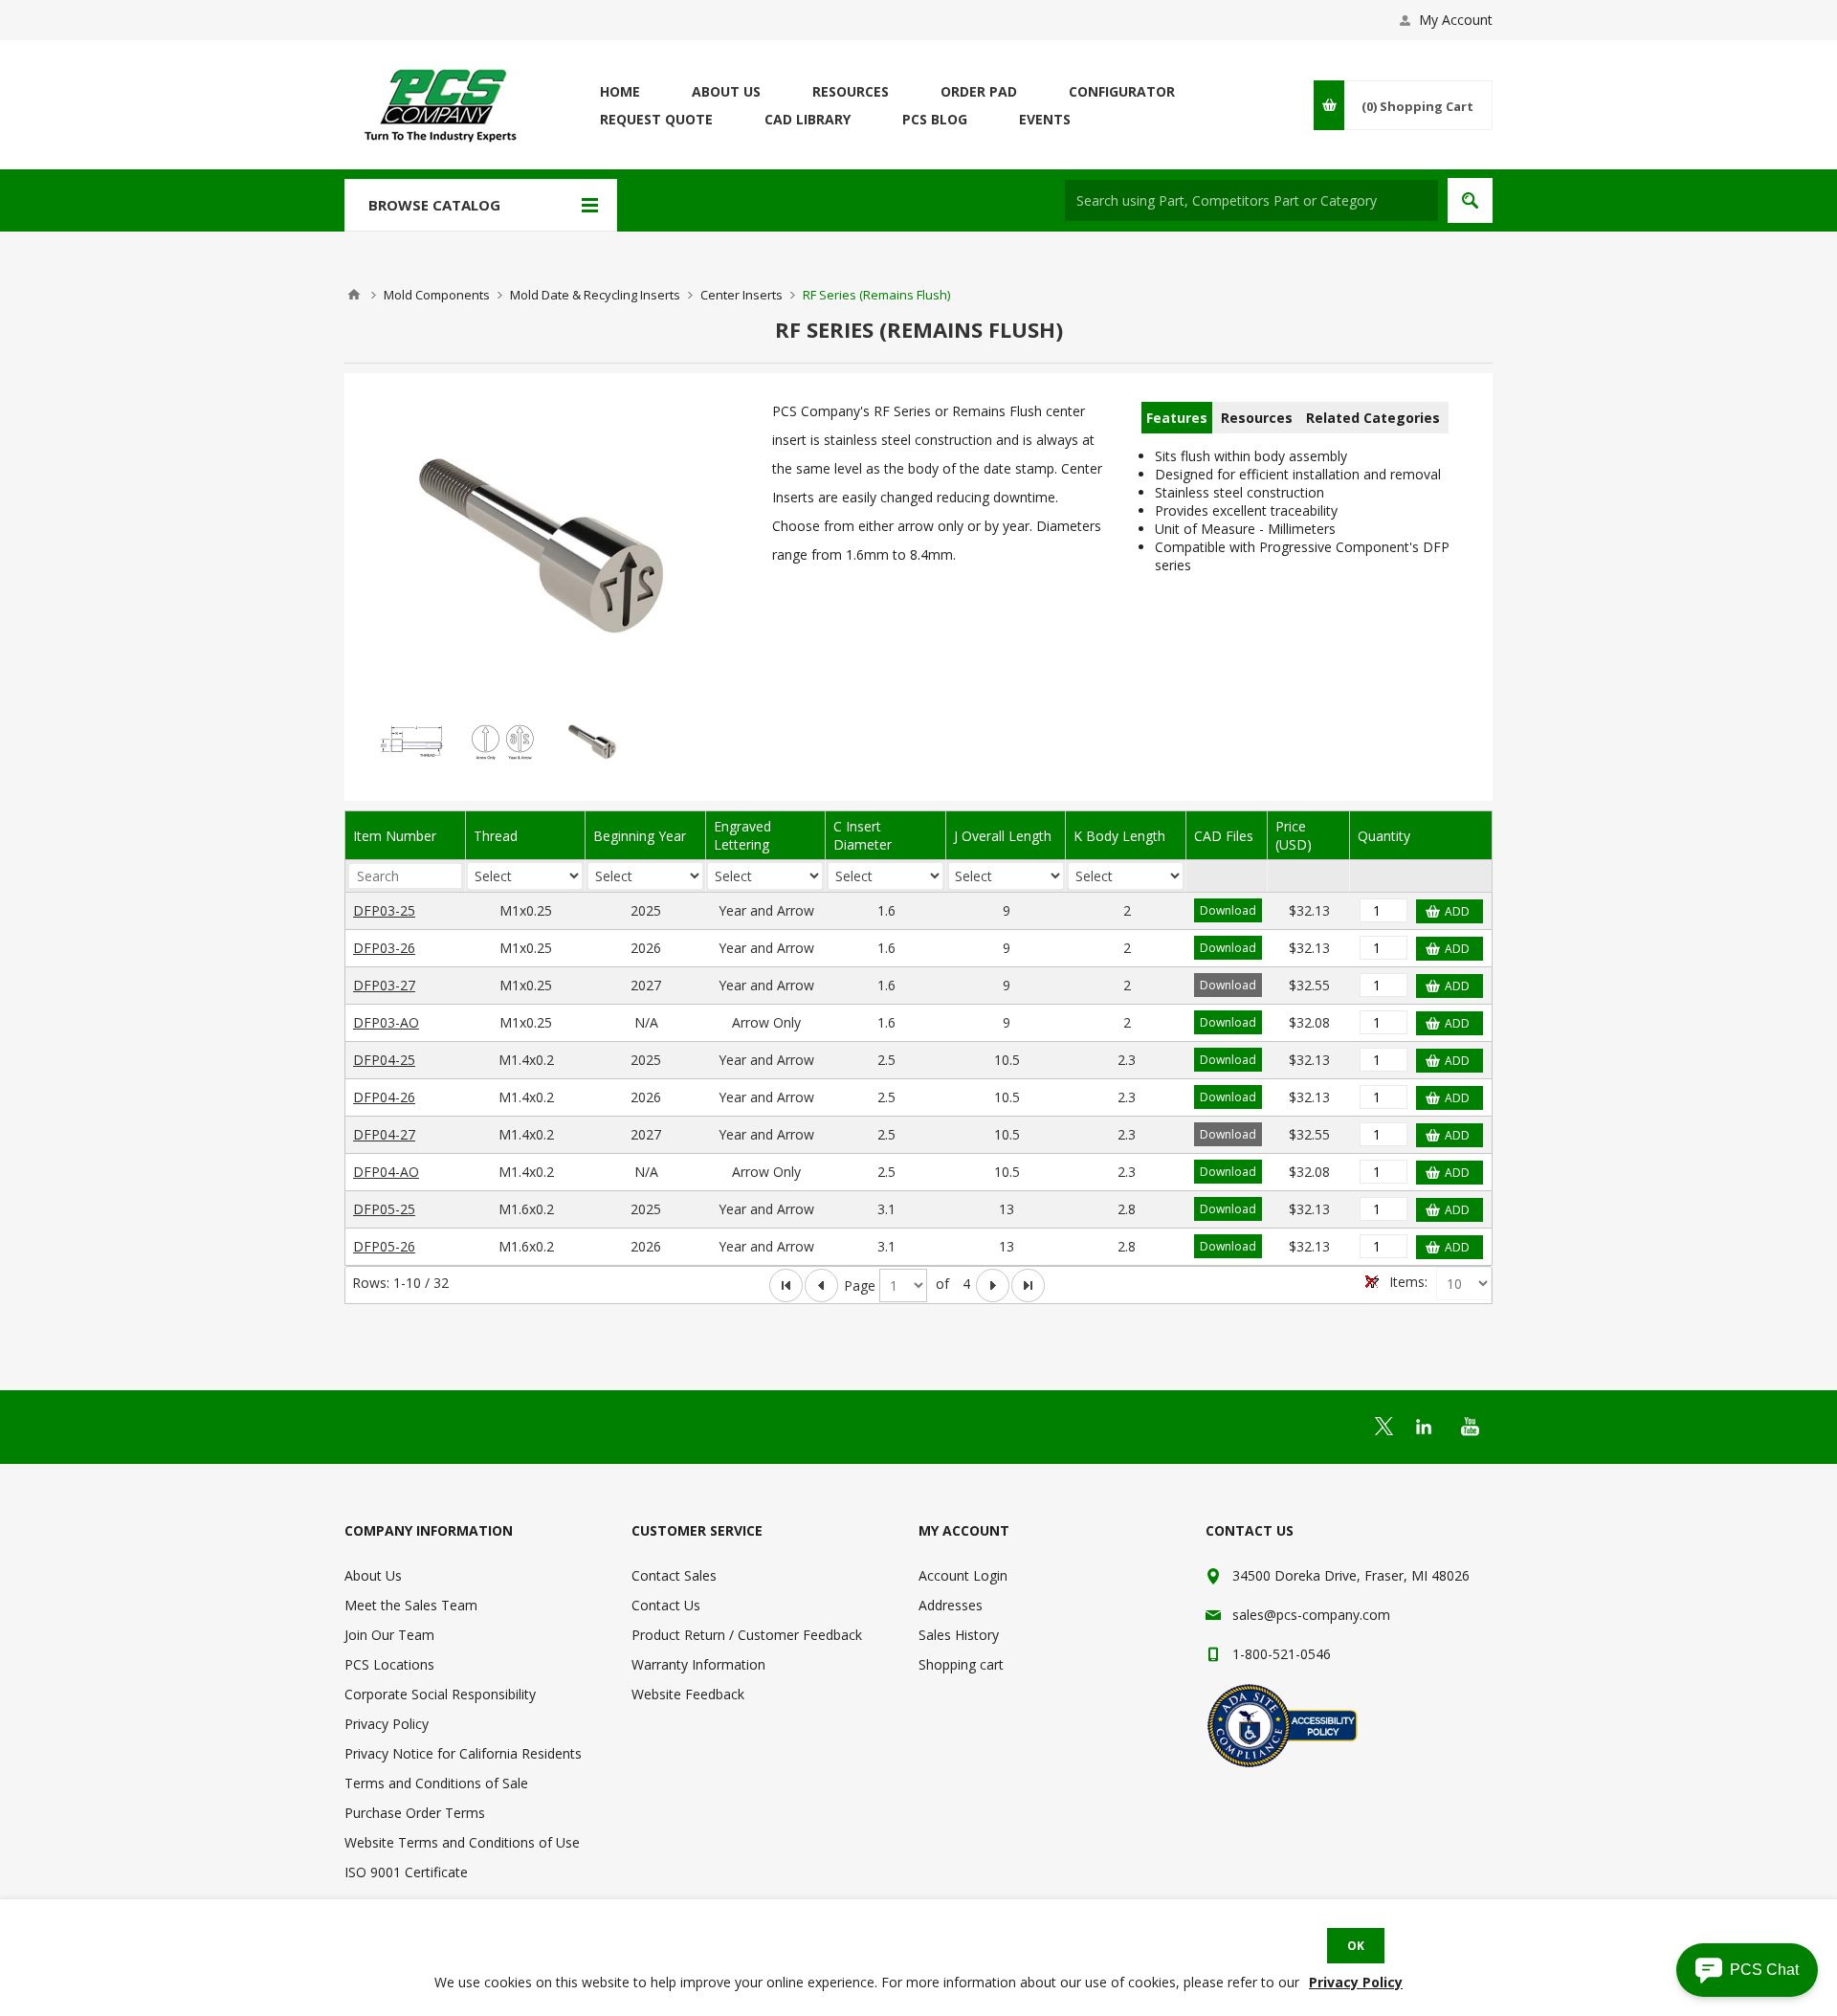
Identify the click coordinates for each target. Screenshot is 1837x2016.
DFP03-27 (384, 985)
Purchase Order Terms (415, 1813)
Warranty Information (698, 1664)
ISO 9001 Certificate (406, 1872)
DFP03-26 (384, 948)
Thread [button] (496, 836)
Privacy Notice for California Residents (463, 1753)
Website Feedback (688, 1694)
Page (860, 1285)
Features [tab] (1177, 418)
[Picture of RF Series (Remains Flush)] (549, 544)
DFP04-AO (386, 1172)
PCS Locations (389, 1664)
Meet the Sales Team (411, 1605)
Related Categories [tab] (1373, 418)
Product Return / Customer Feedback (747, 1635)
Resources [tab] (1257, 418)
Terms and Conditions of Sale (436, 1783)
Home (354, 295)
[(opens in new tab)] (1384, 1426)
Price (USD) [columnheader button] (1294, 835)
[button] (1747, 1970)
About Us (373, 1575)
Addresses (951, 1605)
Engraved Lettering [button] (742, 835)
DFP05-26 (384, 1246)
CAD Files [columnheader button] (1224, 836)
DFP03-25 (384, 910)
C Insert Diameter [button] (863, 835)
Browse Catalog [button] (434, 205)
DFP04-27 (384, 1134)
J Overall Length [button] (1003, 836)
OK (1356, 1946)
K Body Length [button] (1119, 836)
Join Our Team (389, 1635)
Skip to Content (392, 9)
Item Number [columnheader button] (395, 836)
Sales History (959, 1635)
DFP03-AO (386, 1022)
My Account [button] (1456, 20)
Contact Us (666, 1605)
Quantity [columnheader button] (1384, 836)
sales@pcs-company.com (1311, 1615)
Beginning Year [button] (640, 836)
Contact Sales (674, 1575)
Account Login (963, 1575)
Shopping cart (961, 1664)
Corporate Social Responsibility (440, 1694)
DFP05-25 (384, 1209)
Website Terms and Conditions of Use (462, 1842)
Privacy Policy (387, 1724)
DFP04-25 (384, 1060)
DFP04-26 (384, 1097)
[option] (412, 741)
